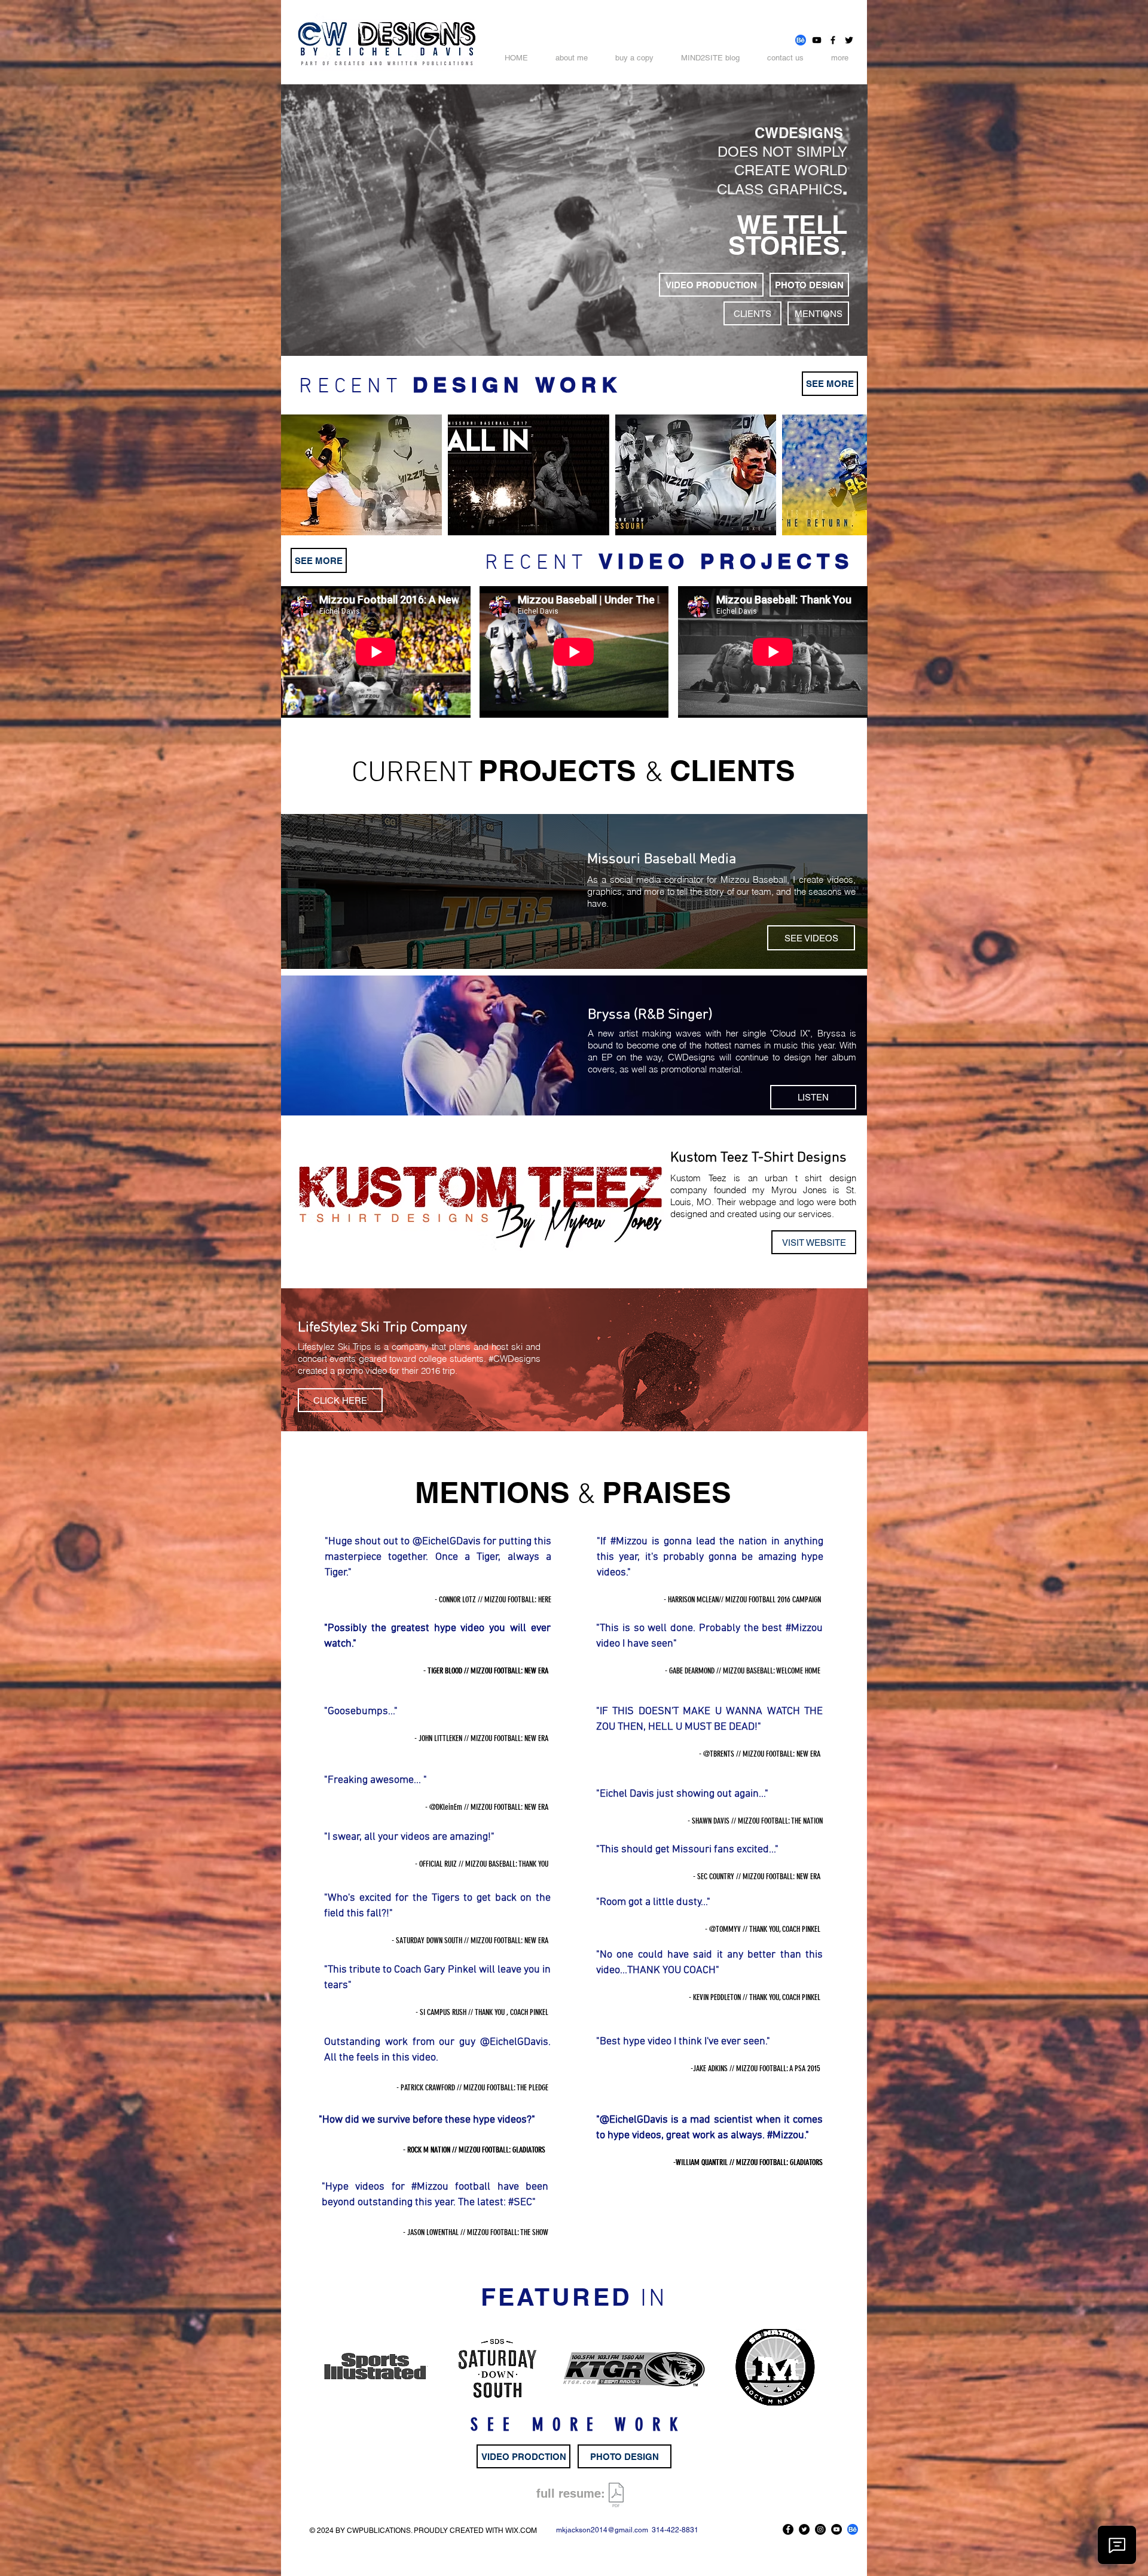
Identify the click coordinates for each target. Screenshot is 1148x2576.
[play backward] (296, 475)
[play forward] (852, 475)
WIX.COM (521, 2531)
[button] (361, 475)
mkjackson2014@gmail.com (602, 2530)
